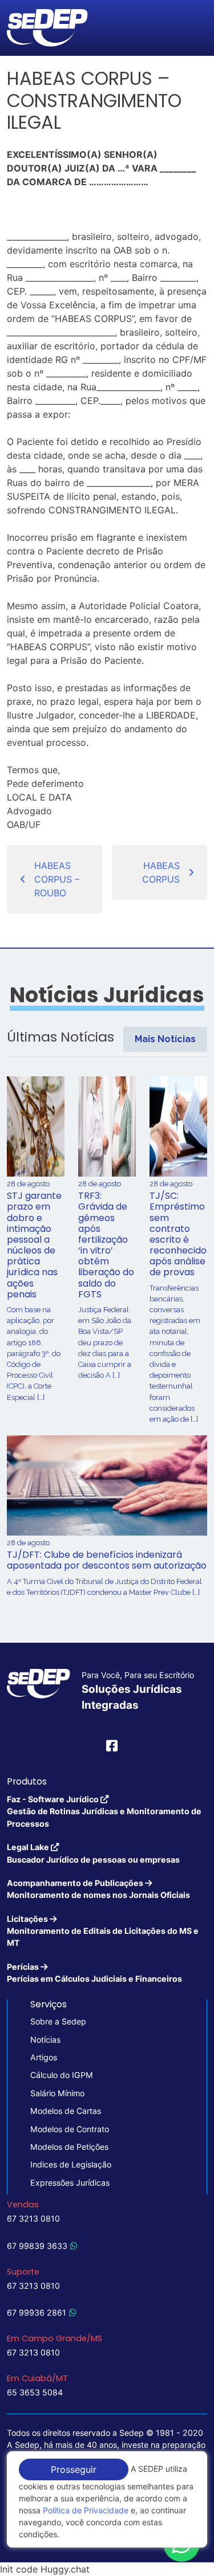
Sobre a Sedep (58, 2021)
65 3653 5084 (35, 2392)
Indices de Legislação (71, 2164)
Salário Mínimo (57, 2093)
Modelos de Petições (69, 2147)
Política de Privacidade (86, 2510)
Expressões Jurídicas (70, 2183)
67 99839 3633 (37, 2246)
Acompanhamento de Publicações (98, 1889)
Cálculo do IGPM (62, 2075)
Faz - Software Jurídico (104, 1811)
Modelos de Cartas (66, 2111)
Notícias (45, 2040)
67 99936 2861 (37, 2312)
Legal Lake (93, 1853)
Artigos (44, 2057)
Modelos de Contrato (70, 2129)
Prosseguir (74, 2469)
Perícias (94, 1973)
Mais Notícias (165, 1039)
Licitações (103, 1931)
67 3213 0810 (33, 2218)
